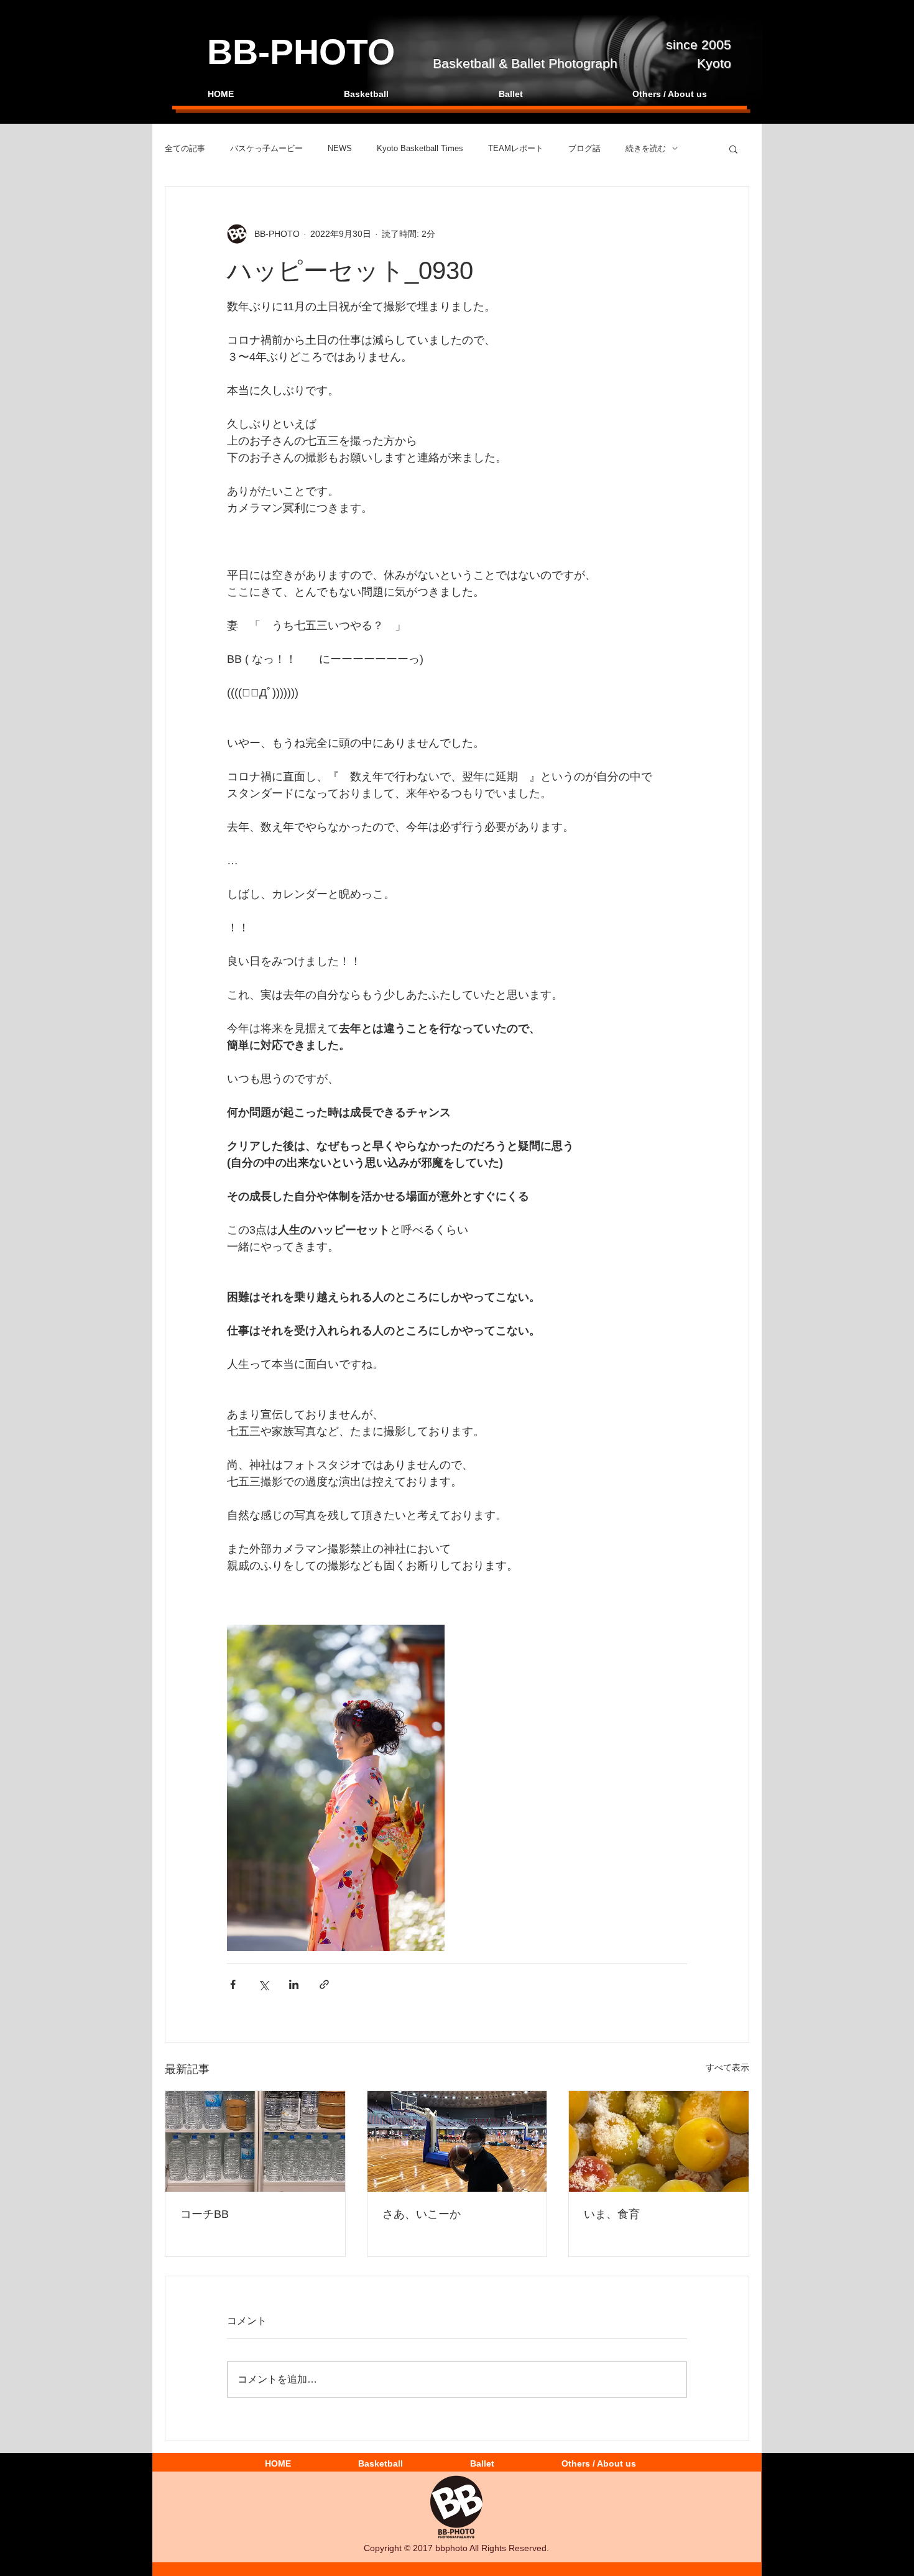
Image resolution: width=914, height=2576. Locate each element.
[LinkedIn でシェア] (294, 1984)
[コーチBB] (255, 2141)
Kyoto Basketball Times (420, 148)
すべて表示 (727, 2067)
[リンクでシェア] (324, 1984)
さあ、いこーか (422, 2214)
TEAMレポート (516, 148)
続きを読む (646, 148)
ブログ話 (584, 148)
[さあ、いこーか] (457, 2141)
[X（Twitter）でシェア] (263, 1984)
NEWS (340, 148)
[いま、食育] (659, 2141)
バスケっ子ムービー (266, 148)
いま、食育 (612, 2214)
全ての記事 (185, 148)
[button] (733, 149)
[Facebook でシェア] (233, 1984)
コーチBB (205, 2214)
